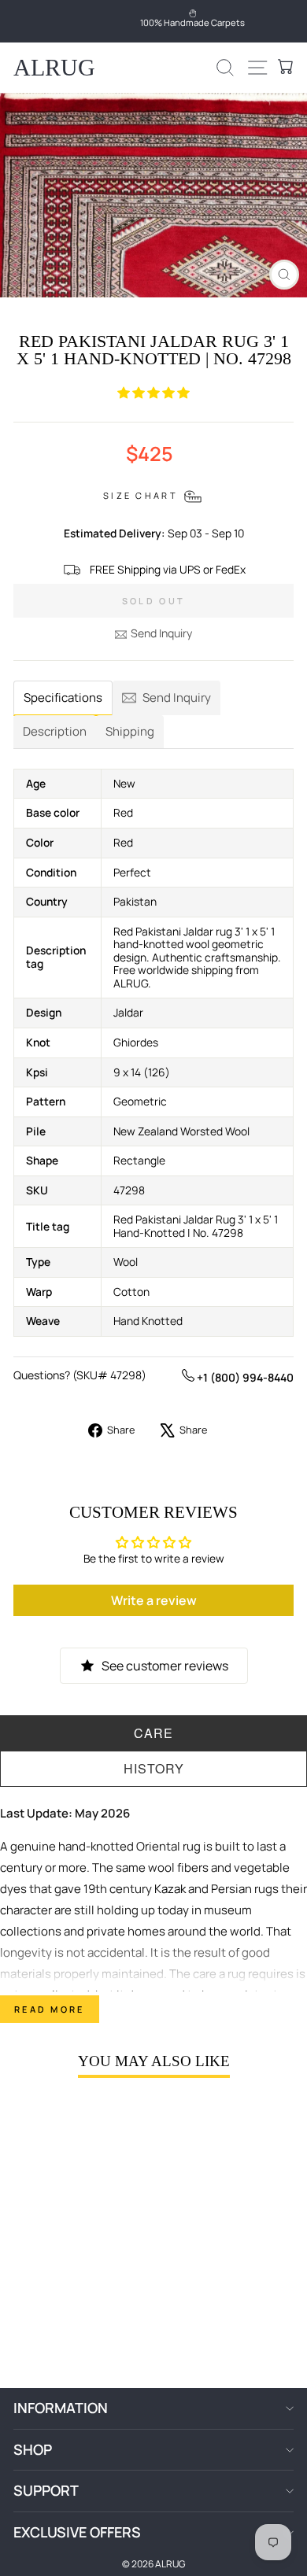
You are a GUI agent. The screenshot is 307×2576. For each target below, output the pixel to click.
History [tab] (154, 1768)
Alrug (54, 67)
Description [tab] (55, 731)
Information (61, 2408)
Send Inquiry (161, 633)
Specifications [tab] (63, 698)
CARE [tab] (153, 1733)
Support (46, 2490)
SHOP (33, 2449)
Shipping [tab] (130, 731)
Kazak (170, 1889)
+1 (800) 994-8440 (244, 1377)
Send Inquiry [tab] (177, 698)
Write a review (154, 1600)
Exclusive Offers (77, 2532)
